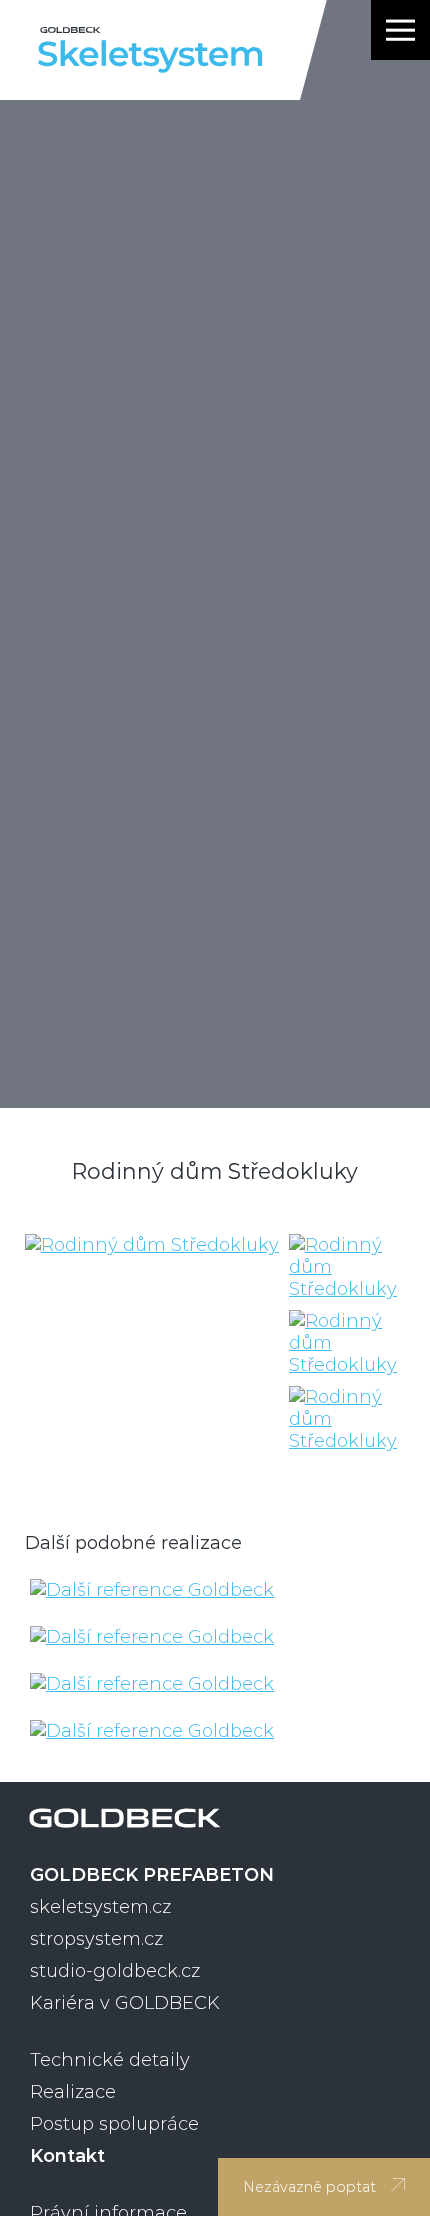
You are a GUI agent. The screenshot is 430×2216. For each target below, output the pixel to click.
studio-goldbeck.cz (115, 1971)
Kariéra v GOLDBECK (125, 2003)
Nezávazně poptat (309, 2187)
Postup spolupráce (114, 2124)
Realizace (73, 2092)
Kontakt (67, 2156)
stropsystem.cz (96, 1939)
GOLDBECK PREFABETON (152, 1875)
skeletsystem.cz (100, 1907)
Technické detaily (110, 2060)
